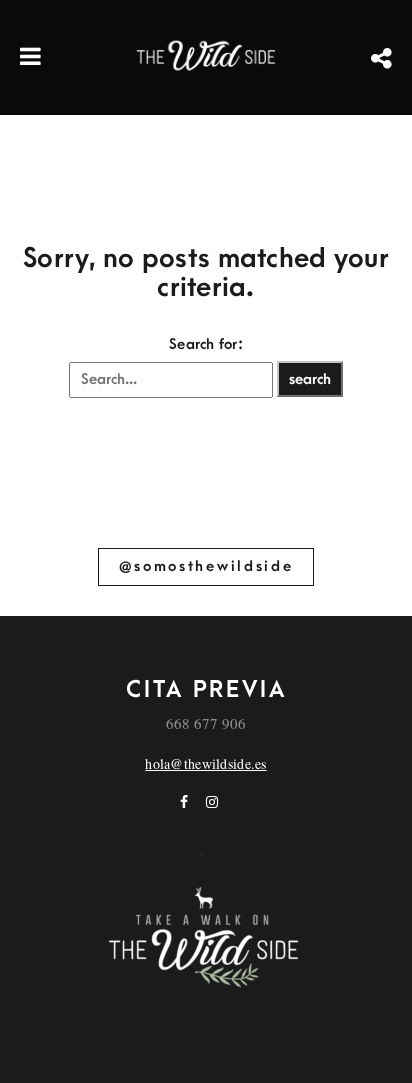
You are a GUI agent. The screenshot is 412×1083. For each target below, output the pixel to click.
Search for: (206, 344)
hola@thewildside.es (205, 763)
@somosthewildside (206, 566)
